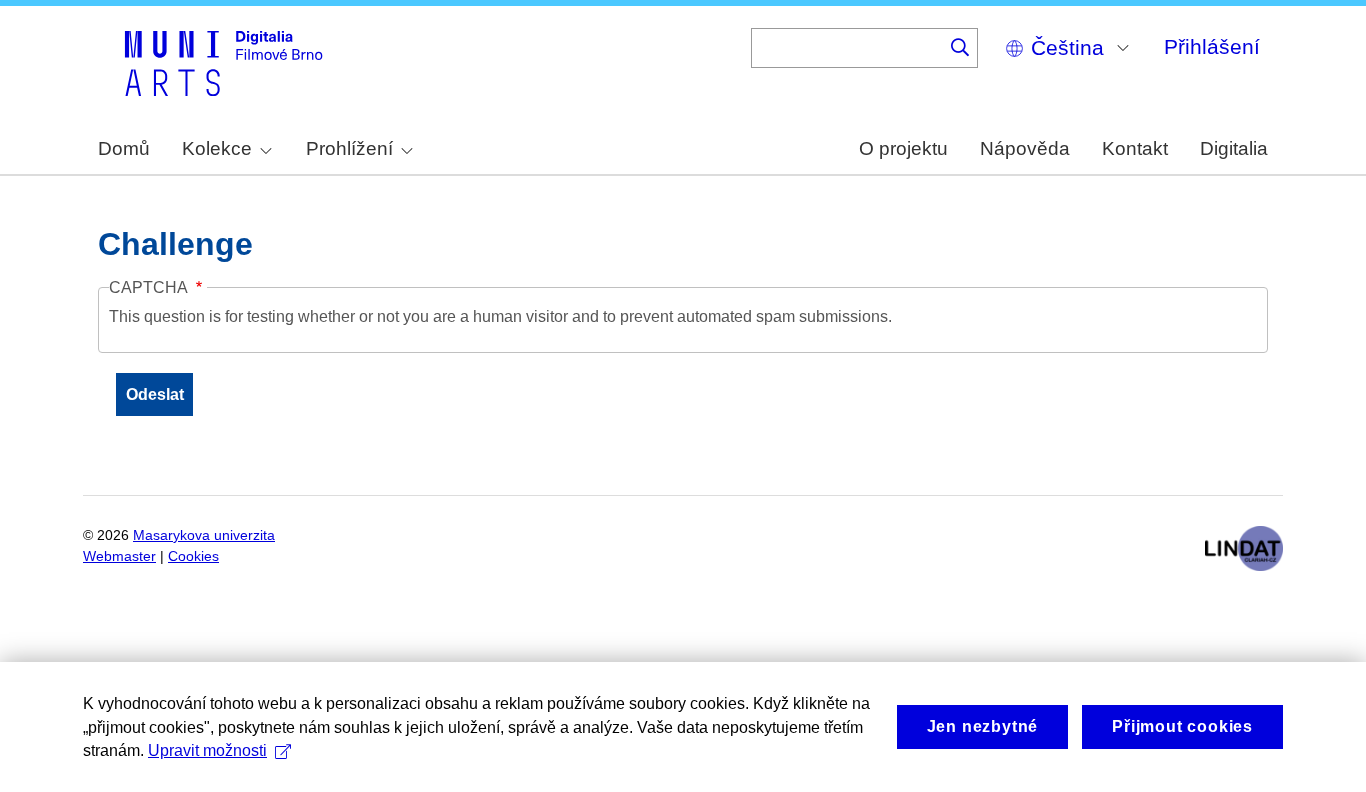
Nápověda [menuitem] (1025, 148)
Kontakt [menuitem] (1135, 148)
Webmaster (119, 556)
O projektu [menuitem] (903, 148)
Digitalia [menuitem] (1234, 148)
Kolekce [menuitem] (217, 148)
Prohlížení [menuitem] (349, 148)
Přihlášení (1212, 46)
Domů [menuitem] (124, 148)
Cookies (193, 556)
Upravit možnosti (207, 750)
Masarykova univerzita (204, 535)
